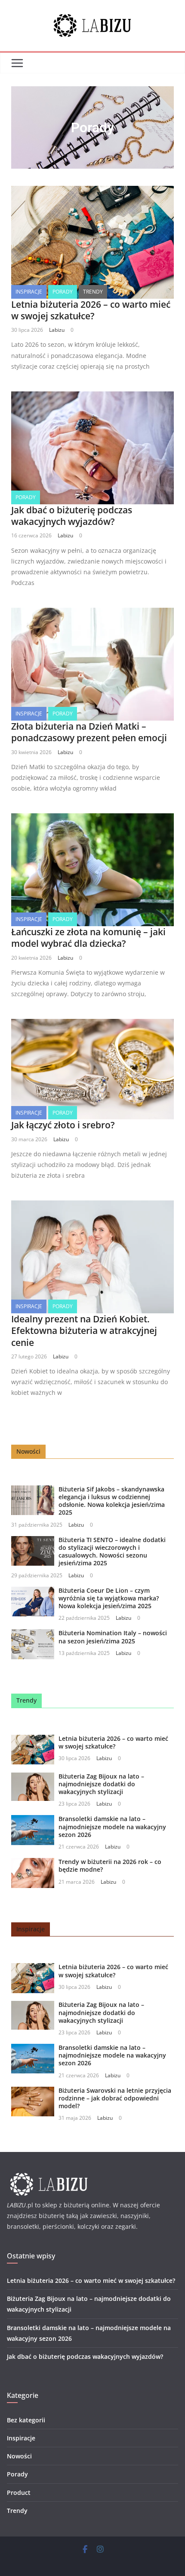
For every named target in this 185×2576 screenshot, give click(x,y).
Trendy (93, 292)
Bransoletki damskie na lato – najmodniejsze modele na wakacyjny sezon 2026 (112, 1826)
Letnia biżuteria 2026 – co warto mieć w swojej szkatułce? (91, 310)
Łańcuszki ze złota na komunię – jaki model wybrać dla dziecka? (88, 938)
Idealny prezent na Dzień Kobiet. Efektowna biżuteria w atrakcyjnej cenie (84, 1331)
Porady (63, 292)
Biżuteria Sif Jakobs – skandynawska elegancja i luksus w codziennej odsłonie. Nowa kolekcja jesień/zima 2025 (112, 1501)
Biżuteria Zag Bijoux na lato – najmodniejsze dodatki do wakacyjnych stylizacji (101, 1784)
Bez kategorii (26, 2420)
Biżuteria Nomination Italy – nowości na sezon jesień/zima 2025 (113, 1637)
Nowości (19, 2456)
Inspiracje (29, 292)
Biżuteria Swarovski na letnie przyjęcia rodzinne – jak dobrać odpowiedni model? (115, 2098)
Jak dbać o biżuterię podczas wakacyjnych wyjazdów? (72, 516)
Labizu (57, 330)
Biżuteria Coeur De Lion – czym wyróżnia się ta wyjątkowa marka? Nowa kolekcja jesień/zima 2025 (109, 1598)
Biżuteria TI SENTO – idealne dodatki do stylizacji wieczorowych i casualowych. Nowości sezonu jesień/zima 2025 (112, 1552)
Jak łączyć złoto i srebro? (63, 1125)
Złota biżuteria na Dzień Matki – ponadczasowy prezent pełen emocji (89, 732)
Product (19, 2493)
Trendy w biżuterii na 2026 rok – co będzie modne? (110, 1865)
